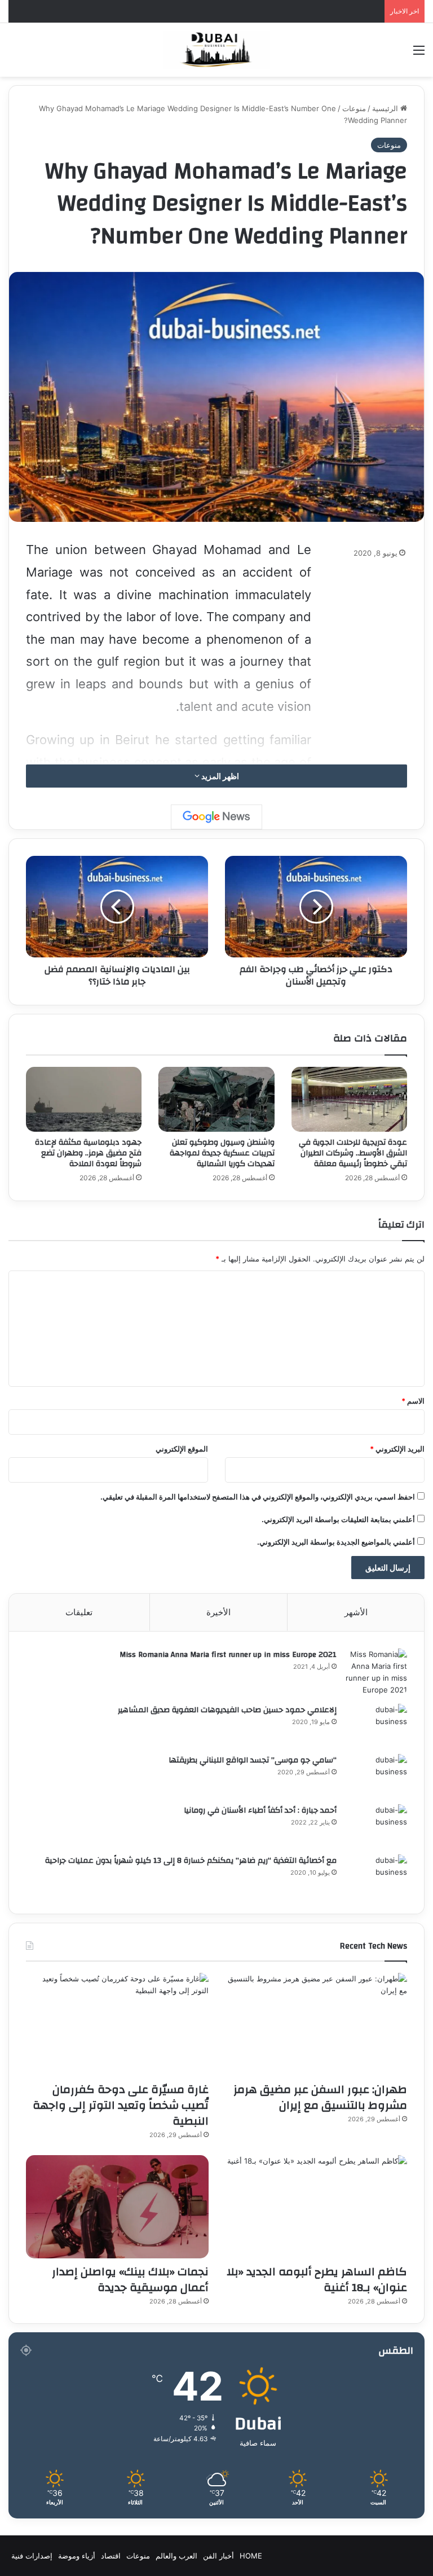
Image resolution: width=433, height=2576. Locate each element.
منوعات (354, 108)
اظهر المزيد (219, 776)
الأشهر (356, 1612)
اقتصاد (111, 2556)
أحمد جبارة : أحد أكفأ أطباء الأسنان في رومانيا (260, 1810)
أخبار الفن (218, 2556)
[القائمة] (419, 54)
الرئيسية (386, 108)
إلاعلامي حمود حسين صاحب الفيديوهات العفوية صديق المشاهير (227, 1710)
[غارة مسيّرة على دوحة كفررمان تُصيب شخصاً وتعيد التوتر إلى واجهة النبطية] (117, 2025)
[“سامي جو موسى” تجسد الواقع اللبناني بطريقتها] (376, 1775)
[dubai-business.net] (216, 50)
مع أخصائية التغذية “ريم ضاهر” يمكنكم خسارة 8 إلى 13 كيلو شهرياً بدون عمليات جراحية (191, 1861)
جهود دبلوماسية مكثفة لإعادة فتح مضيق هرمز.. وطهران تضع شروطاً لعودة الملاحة (88, 1153)
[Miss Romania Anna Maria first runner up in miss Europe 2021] (376, 1672)
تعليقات (79, 1612)
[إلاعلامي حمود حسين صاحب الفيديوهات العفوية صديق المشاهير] (376, 1725)
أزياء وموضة (77, 2556)
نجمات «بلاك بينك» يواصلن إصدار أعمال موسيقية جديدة (130, 2280)
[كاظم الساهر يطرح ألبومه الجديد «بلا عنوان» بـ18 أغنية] (316, 2207)
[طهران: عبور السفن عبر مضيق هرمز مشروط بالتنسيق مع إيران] (316, 2025)
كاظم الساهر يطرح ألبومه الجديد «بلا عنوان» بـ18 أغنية (317, 2280)
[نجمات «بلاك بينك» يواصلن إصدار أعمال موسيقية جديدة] (117, 2207)
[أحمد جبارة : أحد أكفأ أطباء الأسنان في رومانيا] (376, 1825)
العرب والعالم (176, 2556)
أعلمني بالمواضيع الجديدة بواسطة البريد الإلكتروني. (336, 1542)
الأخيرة (218, 1612)
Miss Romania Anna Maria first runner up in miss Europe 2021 (228, 1655)
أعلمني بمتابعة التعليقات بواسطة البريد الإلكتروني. (338, 1519)
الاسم (413, 1401)
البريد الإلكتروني (397, 1449)
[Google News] (216, 817)
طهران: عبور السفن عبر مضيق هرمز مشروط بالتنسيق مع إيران (320, 2097)
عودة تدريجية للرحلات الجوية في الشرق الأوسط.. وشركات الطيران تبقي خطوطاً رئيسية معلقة (353, 1153)
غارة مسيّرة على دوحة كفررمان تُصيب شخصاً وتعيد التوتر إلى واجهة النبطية (121, 2105)
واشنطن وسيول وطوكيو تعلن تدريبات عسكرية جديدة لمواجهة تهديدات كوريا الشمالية (222, 1153)
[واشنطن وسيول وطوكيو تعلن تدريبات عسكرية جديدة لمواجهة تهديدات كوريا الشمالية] (216, 1100)
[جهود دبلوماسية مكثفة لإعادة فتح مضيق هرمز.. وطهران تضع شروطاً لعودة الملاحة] (84, 1100)
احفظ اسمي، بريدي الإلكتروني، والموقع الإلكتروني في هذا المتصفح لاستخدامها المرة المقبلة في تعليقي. (258, 1497)
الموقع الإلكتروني (182, 1449)
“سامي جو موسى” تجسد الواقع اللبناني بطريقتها (253, 1760)
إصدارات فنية (32, 2556)
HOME (251, 2556)
